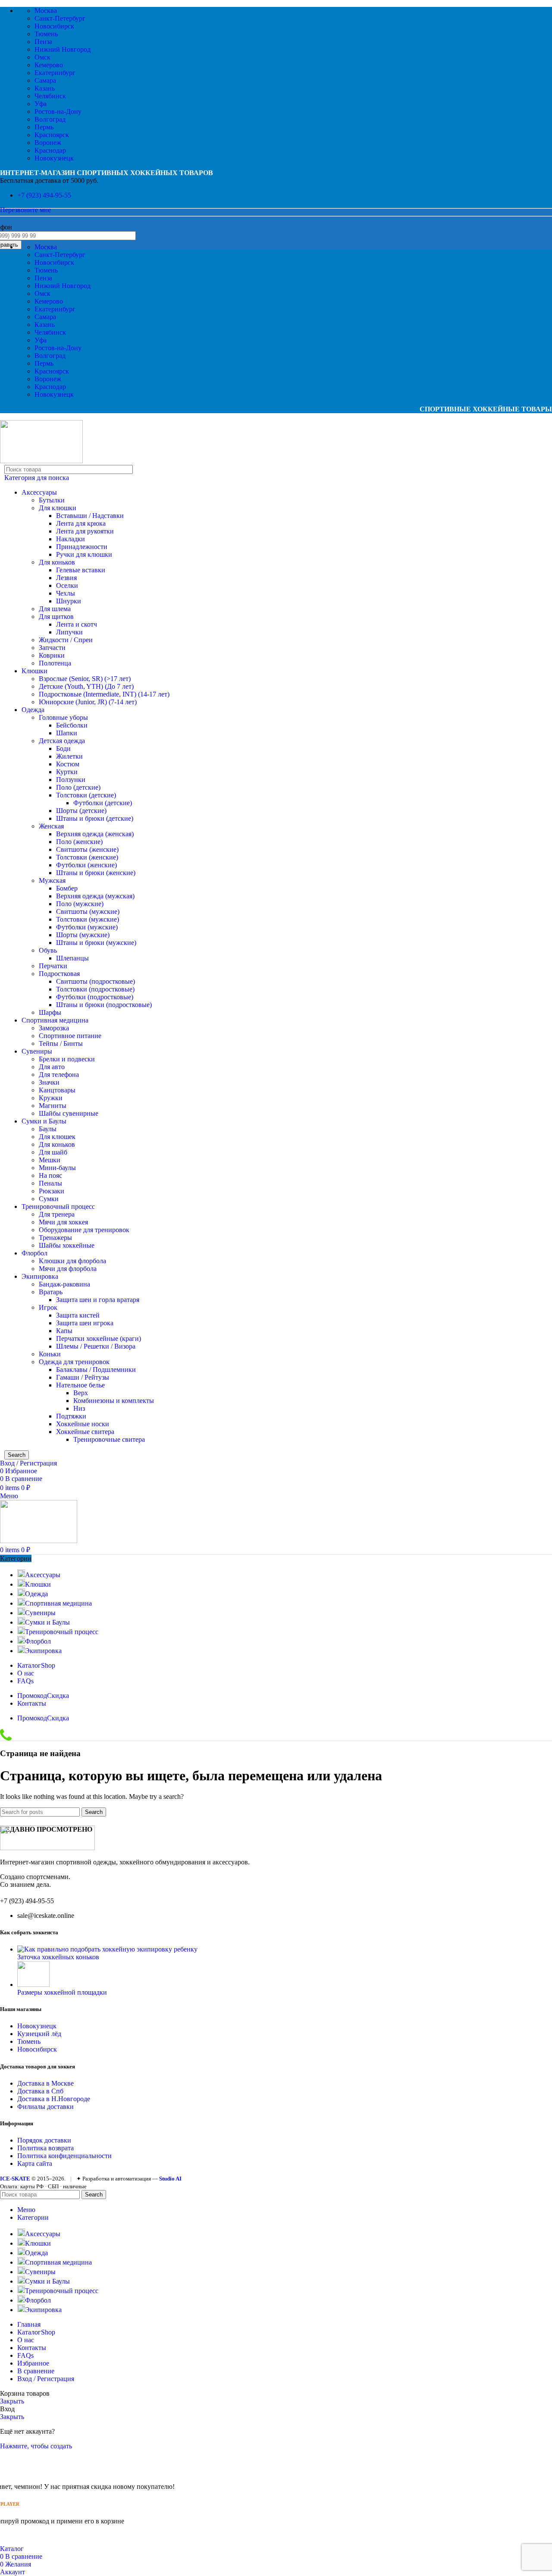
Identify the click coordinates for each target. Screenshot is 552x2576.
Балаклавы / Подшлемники (96, 1370)
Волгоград (50, 119)
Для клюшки (58, 508)
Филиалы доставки (45, 2107)
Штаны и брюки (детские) (95, 818)
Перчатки (53, 966)
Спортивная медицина (55, 1020)
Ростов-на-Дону (58, 111)
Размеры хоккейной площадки (62, 1992)
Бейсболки (72, 725)
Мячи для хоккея (63, 1222)
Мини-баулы (57, 1168)
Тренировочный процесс (58, 1206)
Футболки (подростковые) (95, 997)
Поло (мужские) (80, 904)
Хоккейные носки (83, 1424)
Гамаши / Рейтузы (83, 1377)
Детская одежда (62, 741)
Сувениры (37, 1051)
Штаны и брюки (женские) (96, 873)
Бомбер (67, 888)
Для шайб (53, 1152)
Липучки (69, 632)
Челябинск (50, 96)
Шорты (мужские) (83, 935)
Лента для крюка (81, 523)
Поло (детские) (78, 787)
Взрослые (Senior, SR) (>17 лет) (85, 679)
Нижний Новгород (63, 49)
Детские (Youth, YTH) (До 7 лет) (86, 686)
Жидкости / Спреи (66, 640)
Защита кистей (78, 1315)
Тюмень (46, 34)
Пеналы (50, 1183)
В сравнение (36, 2371)
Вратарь (51, 1292)
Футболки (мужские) (87, 927)
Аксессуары (39, 492)
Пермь (44, 127)
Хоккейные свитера (85, 1432)
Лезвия (66, 578)
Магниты (53, 1106)
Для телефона (59, 1075)
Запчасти (52, 648)
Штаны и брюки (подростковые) (104, 1005)
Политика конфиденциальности (64, 2156)
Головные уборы (63, 717)
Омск (42, 57)
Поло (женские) (79, 842)
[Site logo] (41, 461)
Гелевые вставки (81, 570)
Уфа (41, 104)
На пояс (50, 1175)
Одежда (33, 710)
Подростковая (59, 974)
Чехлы (66, 593)
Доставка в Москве (45, 2083)
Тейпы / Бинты (61, 1043)
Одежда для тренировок (74, 1362)
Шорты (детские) (81, 811)
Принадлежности (82, 547)
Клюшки (34, 671)
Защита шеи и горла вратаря (98, 1300)
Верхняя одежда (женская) (95, 834)
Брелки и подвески (67, 1059)
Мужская (52, 880)
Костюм (68, 764)
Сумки (49, 1199)
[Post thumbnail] (107, 1949)
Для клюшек (57, 1137)
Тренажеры (55, 1238)
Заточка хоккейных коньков (58, 1957)
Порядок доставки (44, 2140)
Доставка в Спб (40, 2091)
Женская (51, 826)
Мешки (50, 1160)
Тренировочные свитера (109, 1439)
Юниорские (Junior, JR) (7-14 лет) (88, 702)
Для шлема (55, 609)
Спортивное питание (70, 1036)
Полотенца (55, 663)
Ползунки (71, 780)
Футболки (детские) (103, 803)
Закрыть (12, 2401)
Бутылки (52, 500)
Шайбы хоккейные (67, 1245)
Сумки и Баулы (44, 1121)
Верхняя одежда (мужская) (95, 896)
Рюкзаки (52, 1191)
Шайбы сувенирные (69, 1113)
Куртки (67, 772)
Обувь (48, 950)
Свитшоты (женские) (87, 849)
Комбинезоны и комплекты (114, 1401)
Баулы (48, 1129)
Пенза (43, 42)
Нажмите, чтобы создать (36, 2446)
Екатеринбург (55, 73)
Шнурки (69, 601)
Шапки (67, 733)
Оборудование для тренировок (84, 1230)
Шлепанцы (72, 958)
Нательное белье (80, 1385)
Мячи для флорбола (68, 1269)
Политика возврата (45, 2148)
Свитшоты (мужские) (88, 911)
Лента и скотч (77, 624)
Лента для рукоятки (85, 531)
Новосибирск (54, 26)
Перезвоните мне (25, 210)
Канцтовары (57, 1090)
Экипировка (40, 1276)
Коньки (50, 1354)
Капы (64, 1331)
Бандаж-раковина (64, 1284)
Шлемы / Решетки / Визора (96, 1346)
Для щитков (56, 617)
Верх (81, 1393)
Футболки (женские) (86, 865)
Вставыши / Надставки (90, 516)
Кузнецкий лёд (39, 2034)
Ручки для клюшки (84, 554)
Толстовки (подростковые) (95, 989)
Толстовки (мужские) (88, 919)
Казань (45, 88)
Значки (49, 1082)
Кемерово (49, 65)
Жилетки (69, 756)
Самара (45, 80)
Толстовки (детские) (86, 795)
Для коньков (57, 562)
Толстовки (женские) (87, 857)
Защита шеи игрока (85, 1323)
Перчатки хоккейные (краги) (99, 1338)
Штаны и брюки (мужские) (96, 943)
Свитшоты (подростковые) (96, 981)
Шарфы (50, 1012)
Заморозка (54, 1028)
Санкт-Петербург (60, 18)
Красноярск (52, 135)
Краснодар (50, 150)
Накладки (71, 539)
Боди (63, 748)
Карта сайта (35, 2163)
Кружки (51, 1098)
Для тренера (57, 1214)
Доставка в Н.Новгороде (54, 2099)
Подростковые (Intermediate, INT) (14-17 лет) (104, 694)
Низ (79, 1408)
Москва (46, 11)
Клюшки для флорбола (72, 1261)
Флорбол (34, 1253)
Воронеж (48, 143)
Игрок (48, 1307)
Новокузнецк (54, 158)
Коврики (52, 655)
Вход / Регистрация (46, 2379)
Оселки (67, 585)
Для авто (52, 1067)
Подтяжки (71, 1416)
